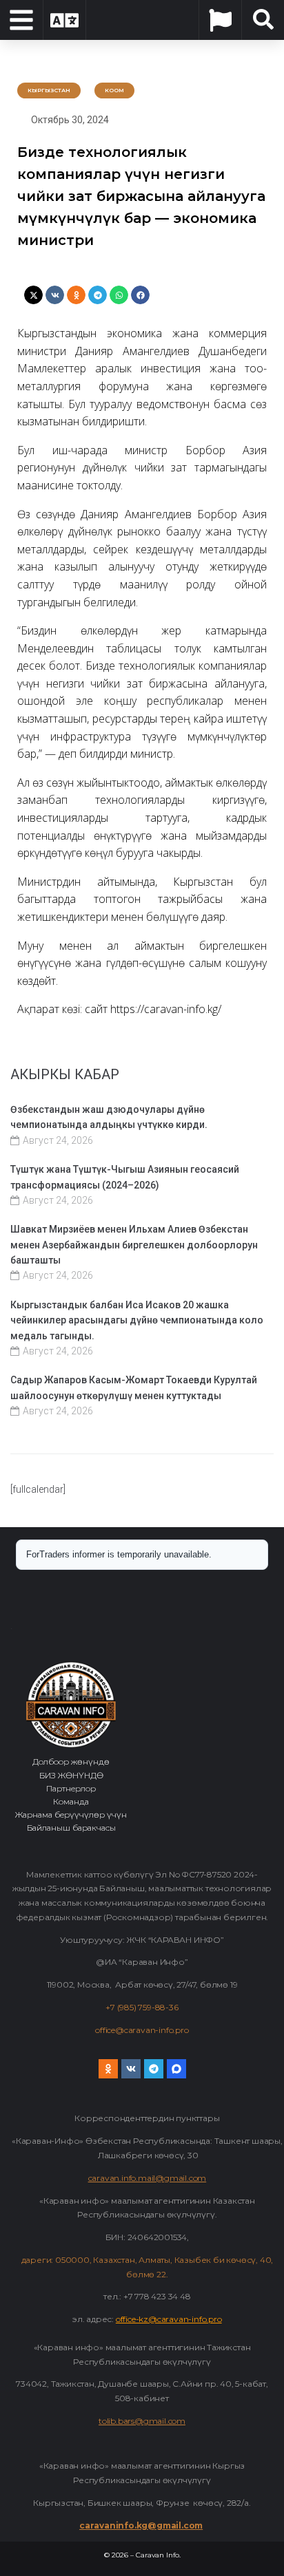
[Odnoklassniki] (108, 2069)
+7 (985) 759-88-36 (142, 2007)
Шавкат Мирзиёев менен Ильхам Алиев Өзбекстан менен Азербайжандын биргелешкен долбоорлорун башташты (134, 1245)
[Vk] (131, 2069)
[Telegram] (154, 2069)
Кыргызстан (49, 90)
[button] (33, 295)
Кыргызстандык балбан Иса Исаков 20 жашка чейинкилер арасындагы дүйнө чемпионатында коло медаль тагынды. (137, 1320)
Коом (114, 90)
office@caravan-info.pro (142, 2030)
